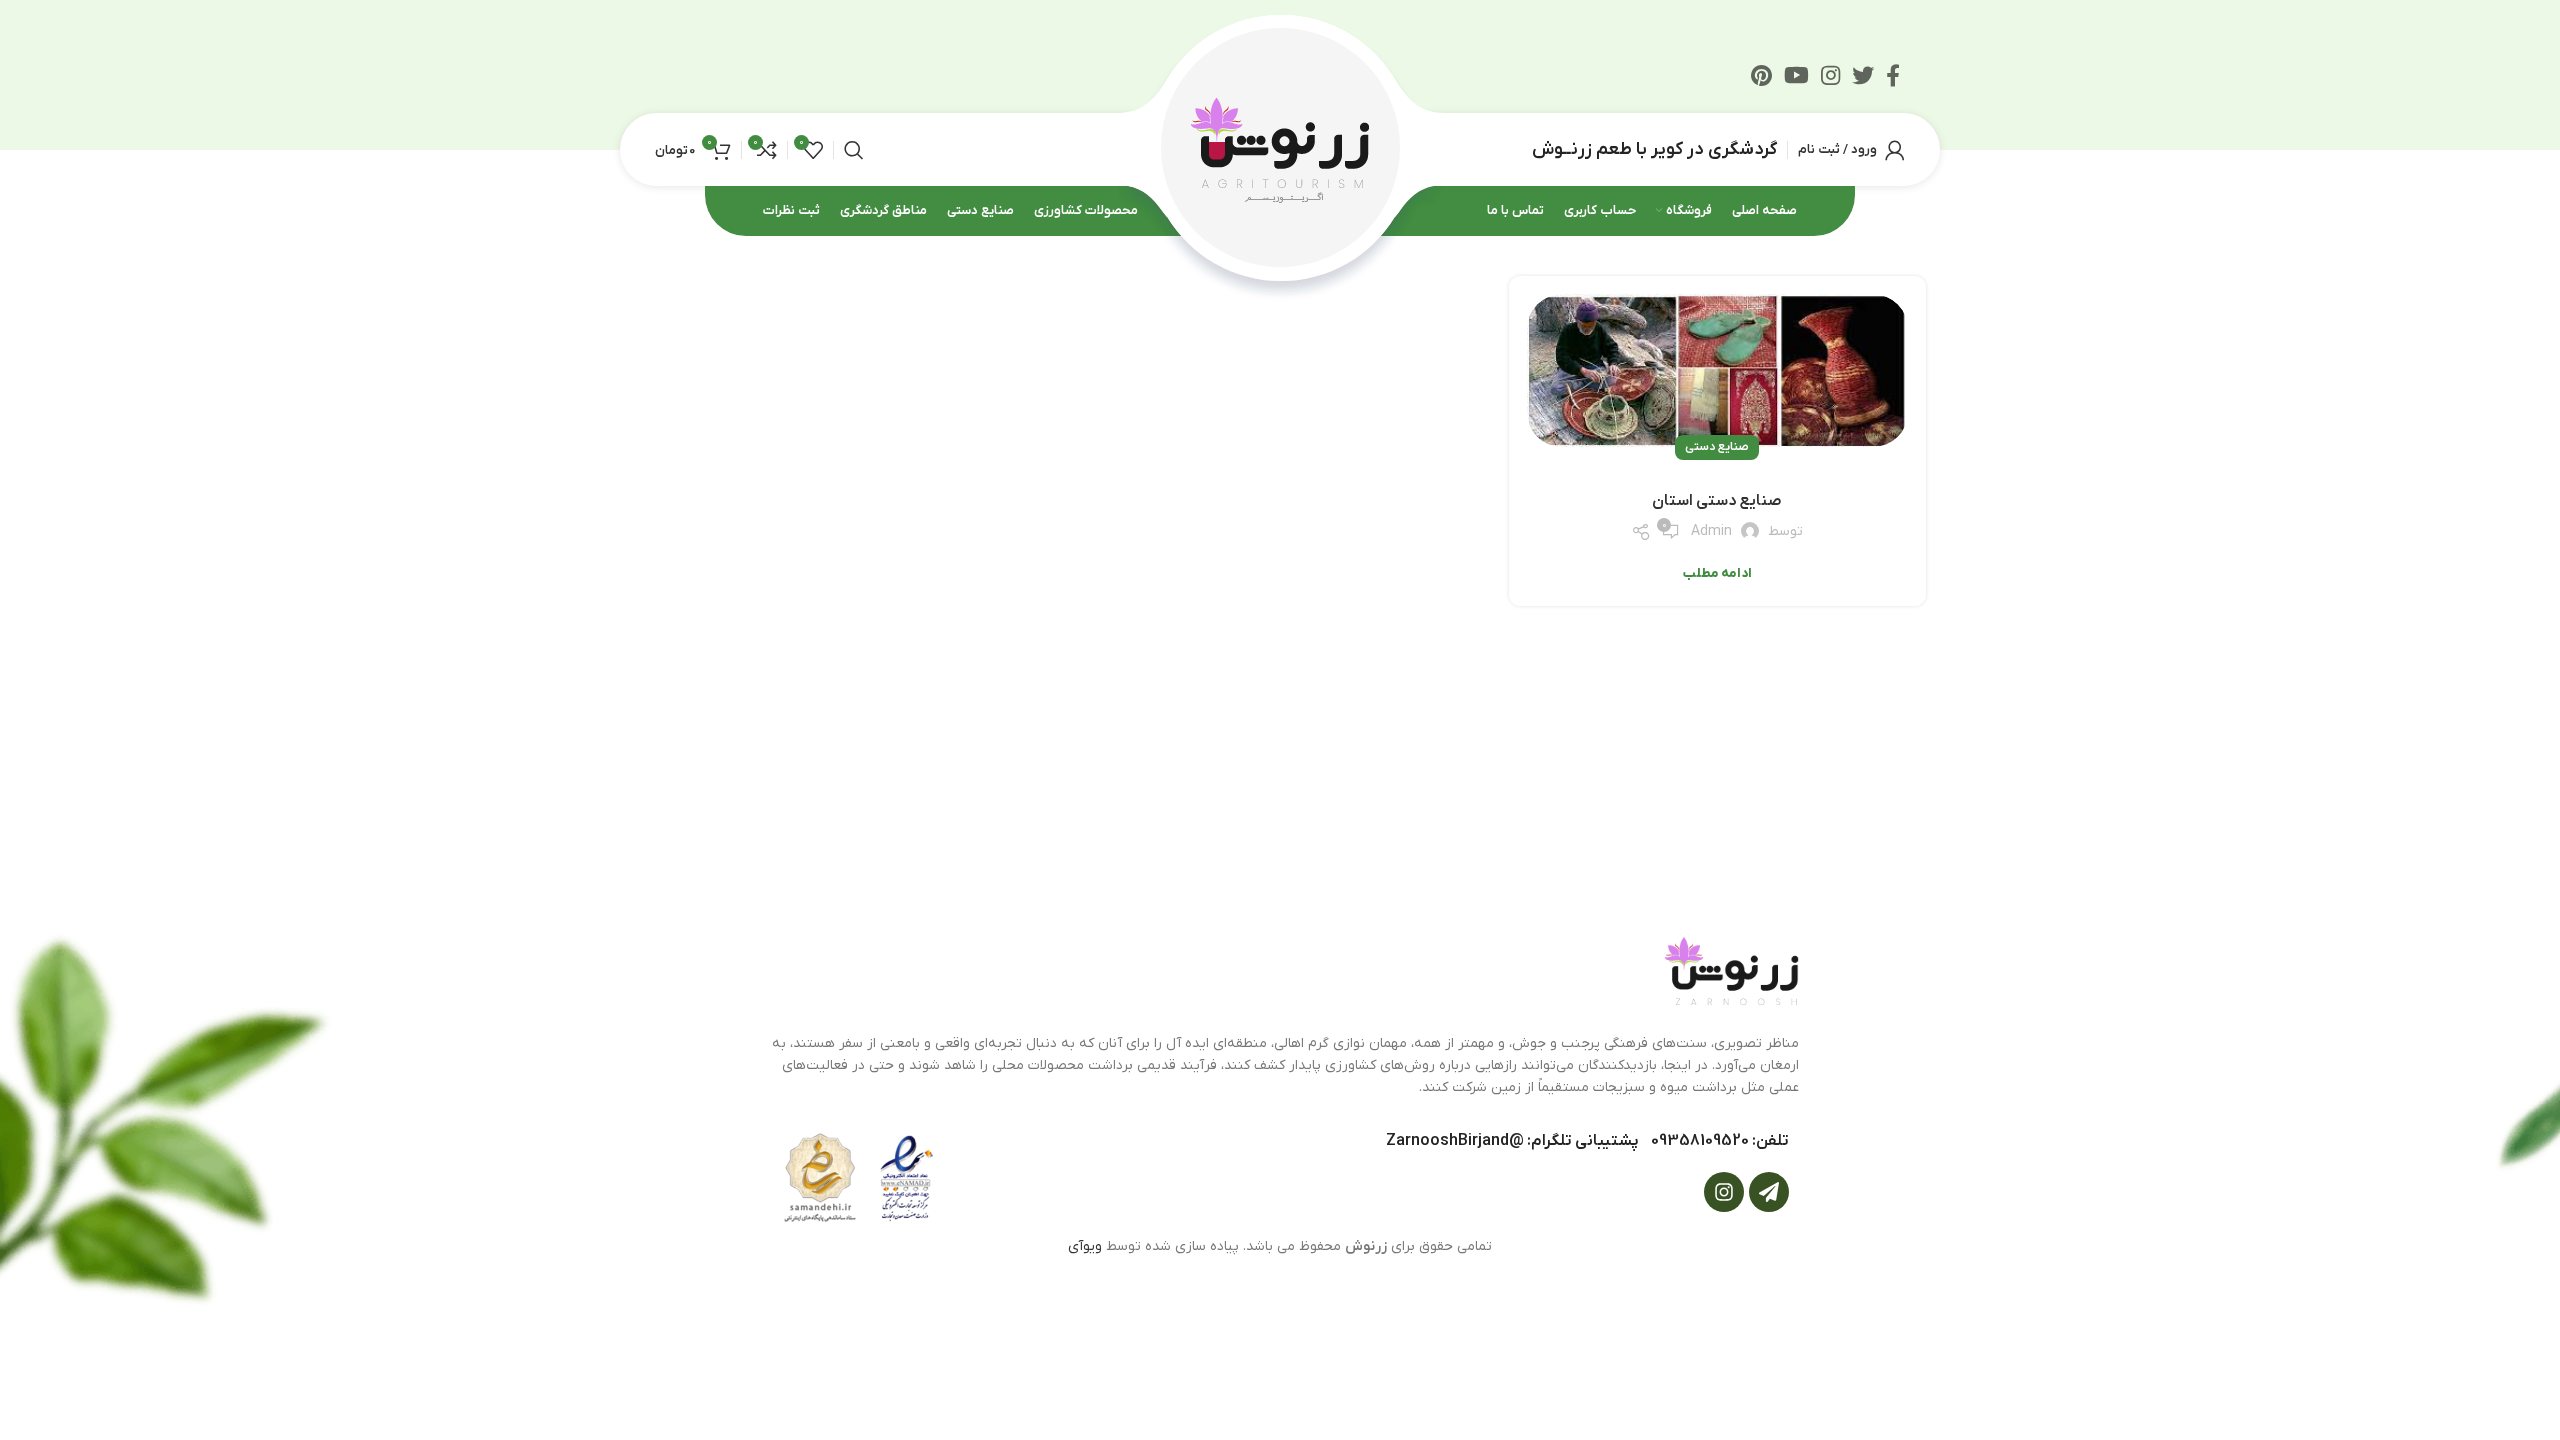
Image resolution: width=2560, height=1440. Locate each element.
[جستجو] (854, 150)
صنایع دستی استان (1717, 501)
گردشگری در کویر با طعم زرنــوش (1654, 149)
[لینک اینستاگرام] (1830, 75)
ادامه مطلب (1717, 573)
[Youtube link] (1796, 75)
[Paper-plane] (1769, 1192)
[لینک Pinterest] (1761, 75)
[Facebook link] (1893, 75)
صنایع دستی (1717, 447)
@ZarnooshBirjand (1455, 1141)
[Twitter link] (1863, 75)
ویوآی (1085, 1246)
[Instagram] (1724, 1192)
